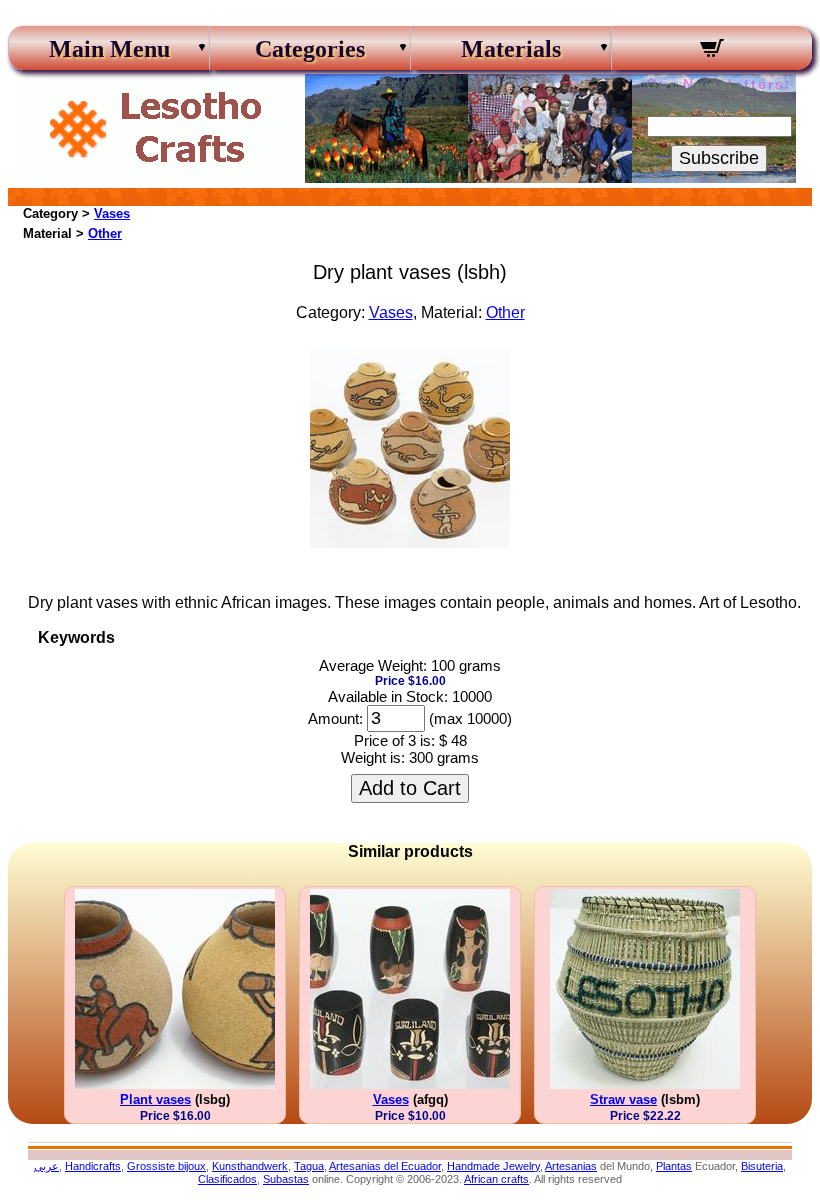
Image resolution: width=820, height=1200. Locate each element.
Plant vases (155, 1099)
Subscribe (719, 158)
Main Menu (109, 49)
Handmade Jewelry (493, 1166)
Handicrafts (93, 1166)
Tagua (309, 1166)
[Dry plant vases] (410, 542)
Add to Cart (410, 788)
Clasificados (227, 1179)
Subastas (286, 1179)
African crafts (496, 1179)
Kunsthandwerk (250, 1166)
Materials (511, 49)
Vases (112, 213)
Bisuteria (762, 1166)
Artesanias (571, 1166)
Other (105, 233)
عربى (46, 1166)
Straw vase (623, 1099)
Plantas (674, 1166)
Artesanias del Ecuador (385, 1166)
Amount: (335, 718)
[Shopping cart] (712, 51)
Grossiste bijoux (166, 1166)
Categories (310, 49)
